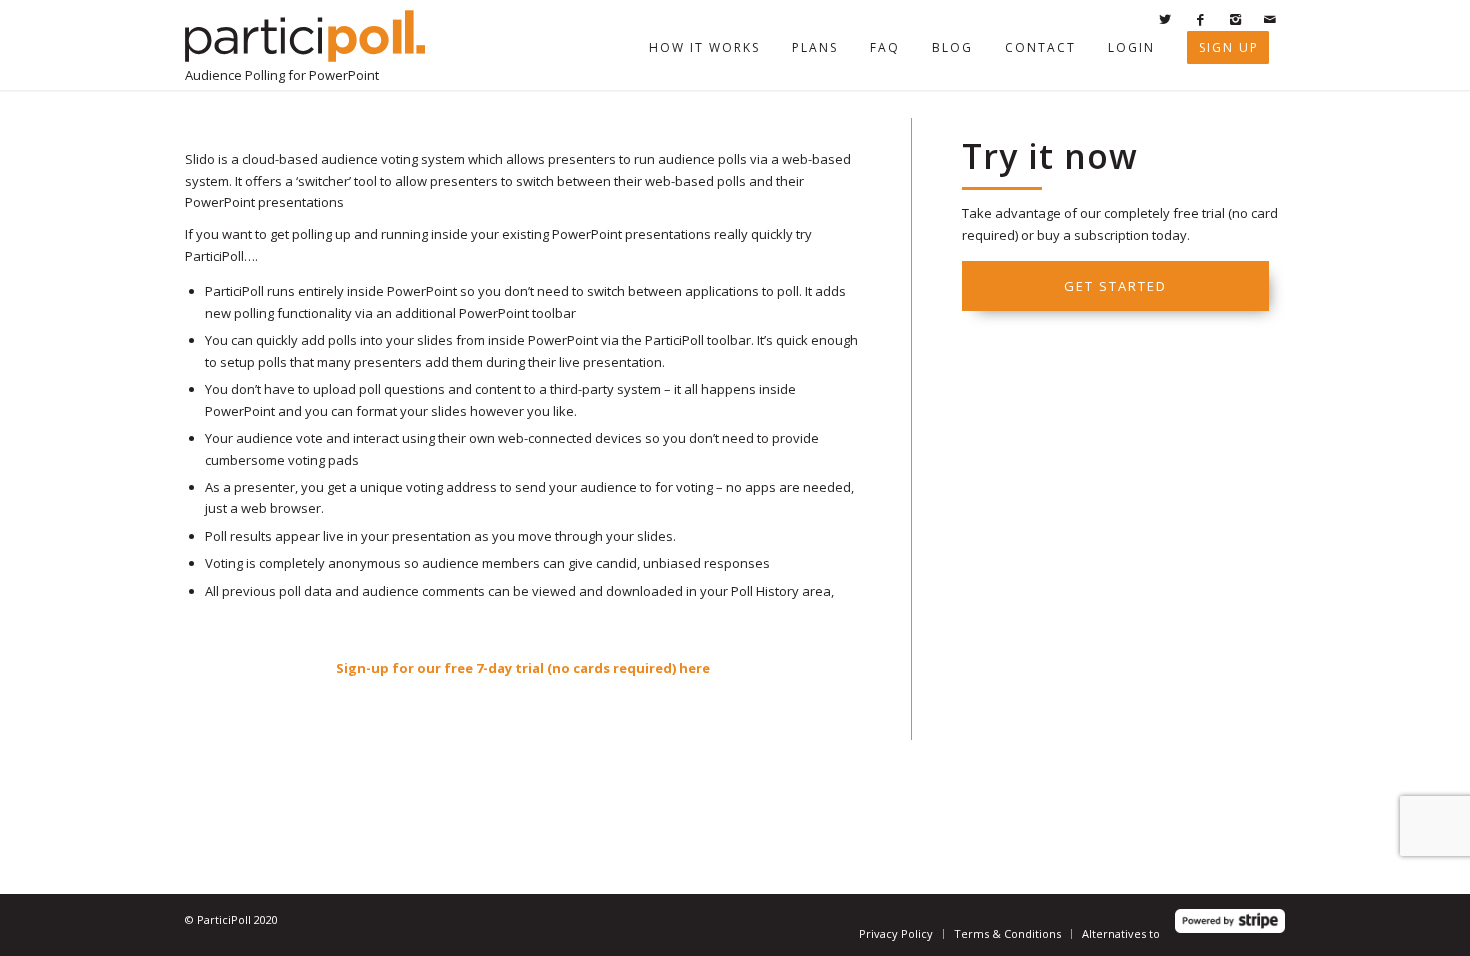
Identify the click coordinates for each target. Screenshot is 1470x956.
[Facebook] (1200, 19)
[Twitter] (1165, 19)
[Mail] (1270, 19)
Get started (1115, 286)
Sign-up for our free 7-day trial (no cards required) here (523, 668)
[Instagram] (1235, 19)
